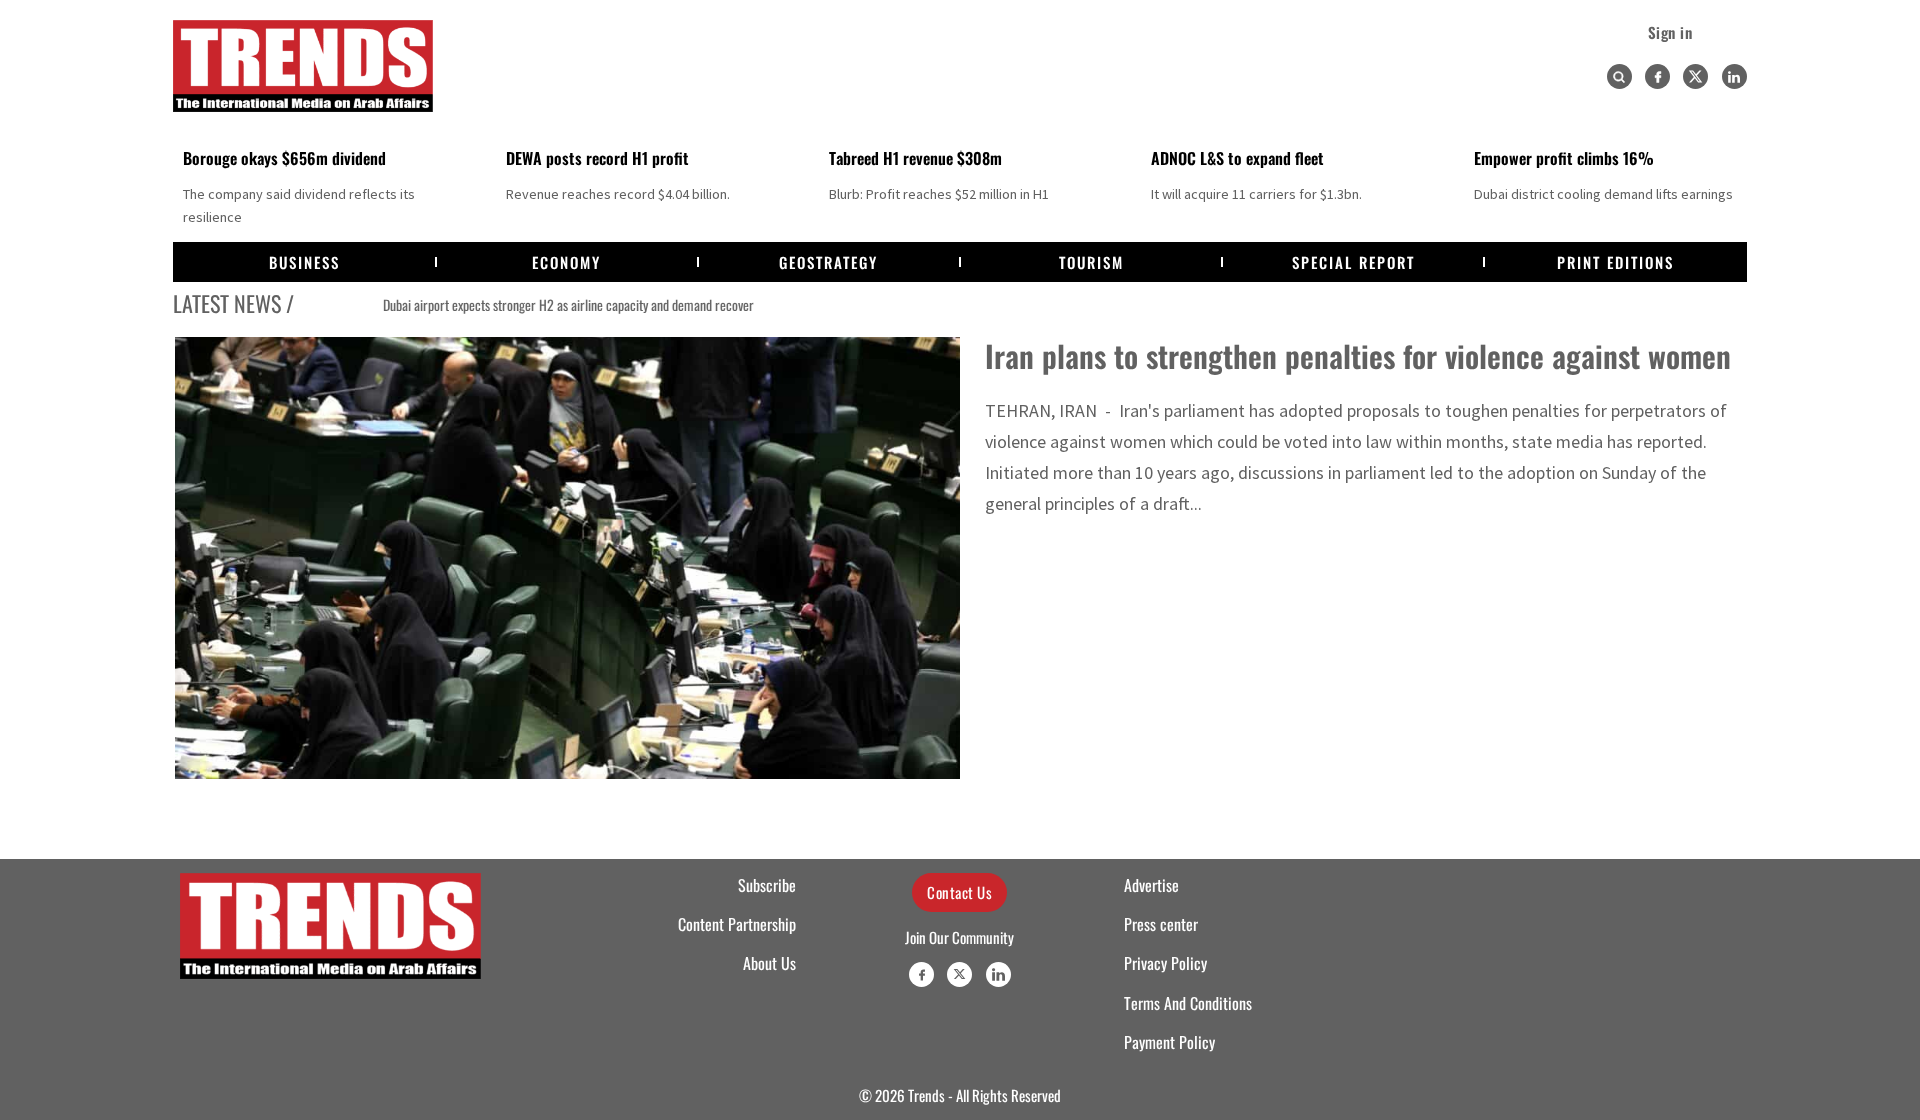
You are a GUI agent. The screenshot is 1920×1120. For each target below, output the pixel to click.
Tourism (1091, 262)
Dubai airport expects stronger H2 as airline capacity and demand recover (508, 305)
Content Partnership (737, 924)
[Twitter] (1695, 76)
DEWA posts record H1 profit (597, 158)
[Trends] (303, 66)
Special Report (1353, 262)
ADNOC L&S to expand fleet (1237, 158)
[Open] (1619, 77)
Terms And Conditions (1188, 1003)
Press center (1161, 924)
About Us (769, 963)
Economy (566, 262)
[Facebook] (1657, 76)
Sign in (1670, 32)
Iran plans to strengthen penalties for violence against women (1358, 355)
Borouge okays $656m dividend (284, 158)
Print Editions (1615, 262)
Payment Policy (1169, 1042)
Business (304, 262)
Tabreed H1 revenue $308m (915, 158)
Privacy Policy (1165, 963)
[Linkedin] (1734, 76)
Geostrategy (828, 262)
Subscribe (767, 885)
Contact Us (959, 892)
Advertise (1151, 885)
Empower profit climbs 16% (1564, 158)
